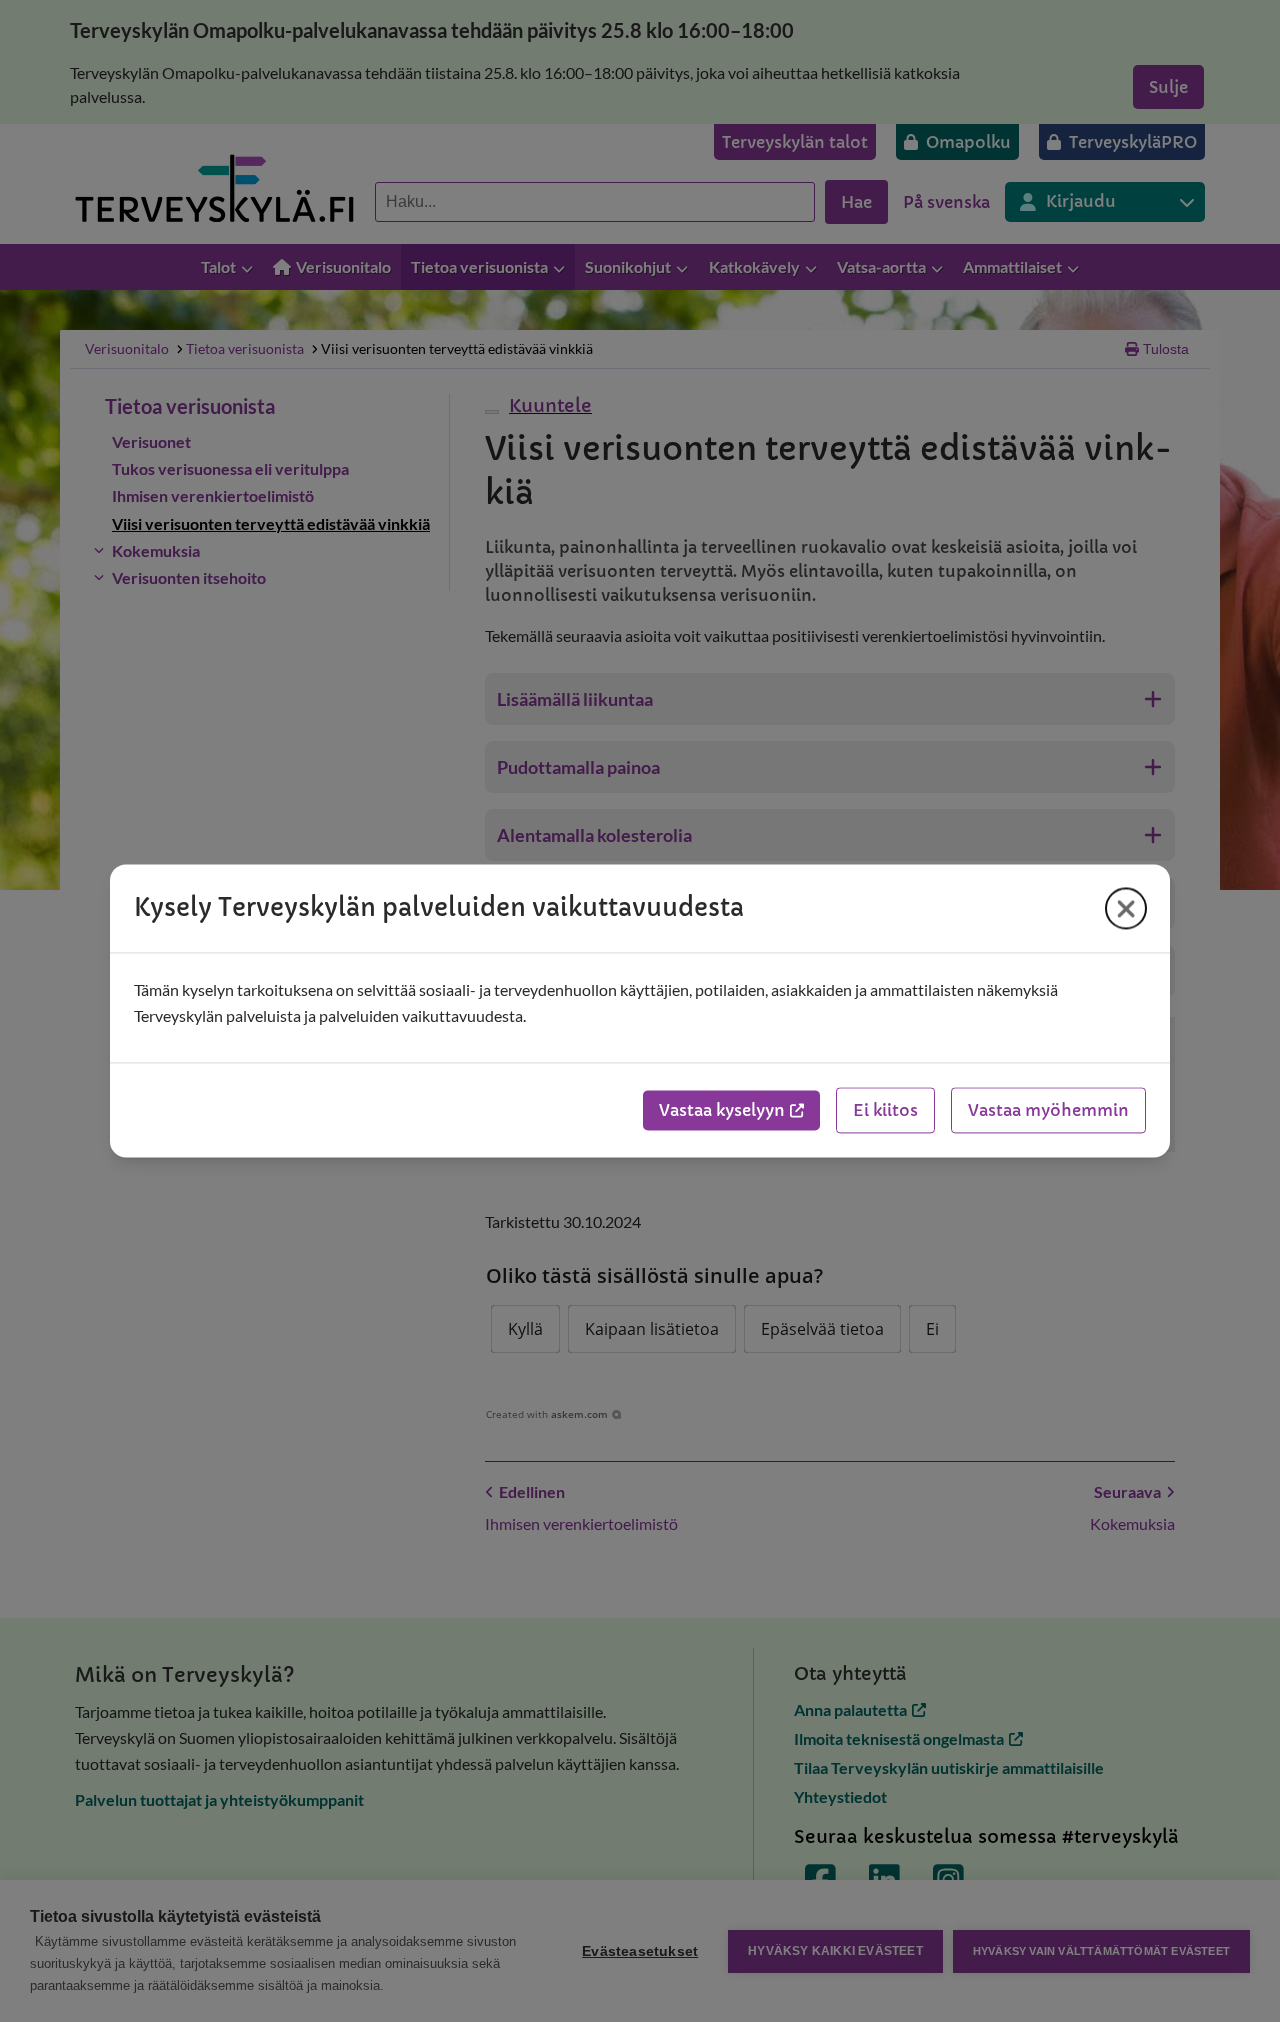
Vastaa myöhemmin (1048, 1111)
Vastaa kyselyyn (722, 1111)
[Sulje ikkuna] (1126, 908)
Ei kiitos (885, 1111)
